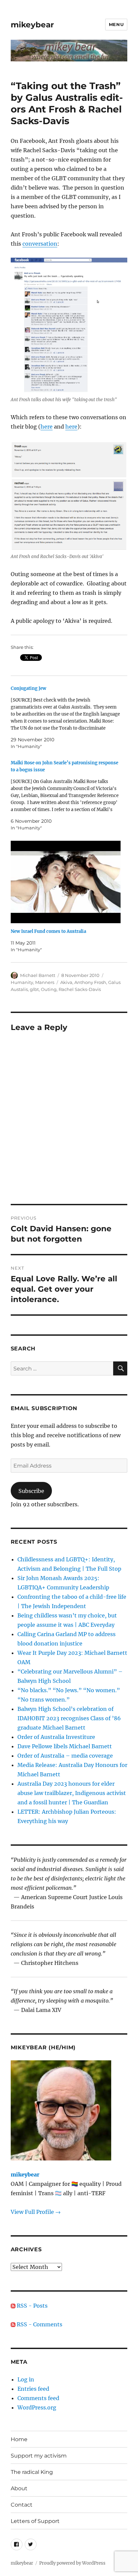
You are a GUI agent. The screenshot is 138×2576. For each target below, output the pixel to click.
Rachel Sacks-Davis (80, 989)
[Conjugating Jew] (66, 717)
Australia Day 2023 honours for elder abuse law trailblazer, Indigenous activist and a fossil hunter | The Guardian (72, 1793)
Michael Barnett (38, 975)
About (19, 2488)
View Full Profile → (36, 2212)
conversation (40, 244)
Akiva (66, 982)
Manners (45, 982)
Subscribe (31, 1491)
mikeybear (32, 25)
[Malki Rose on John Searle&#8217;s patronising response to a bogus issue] (66, 795)
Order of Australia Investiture (56, 1737)
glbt (34, 989)
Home (19, 2439)
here (47, 427)
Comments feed (38, 2398)
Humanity (22, 982)
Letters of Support (35, 2521)
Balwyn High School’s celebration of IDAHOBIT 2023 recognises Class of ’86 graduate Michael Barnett (69, 1718)
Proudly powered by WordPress (72, 2563)
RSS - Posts (31, 2306)
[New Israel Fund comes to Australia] (66, 882)
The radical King (32, 2472)
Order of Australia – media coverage (65, 1756)
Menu (116, 24)
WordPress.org (37, 2407)
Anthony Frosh (90, 982)
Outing (49, 989)
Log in (26, 2379)
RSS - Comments (39, 2324)
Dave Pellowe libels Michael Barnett (65, 1746)
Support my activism (39, 2456)
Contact (22, 2505)
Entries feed (33, 2389)
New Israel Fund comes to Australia (48, 931)
